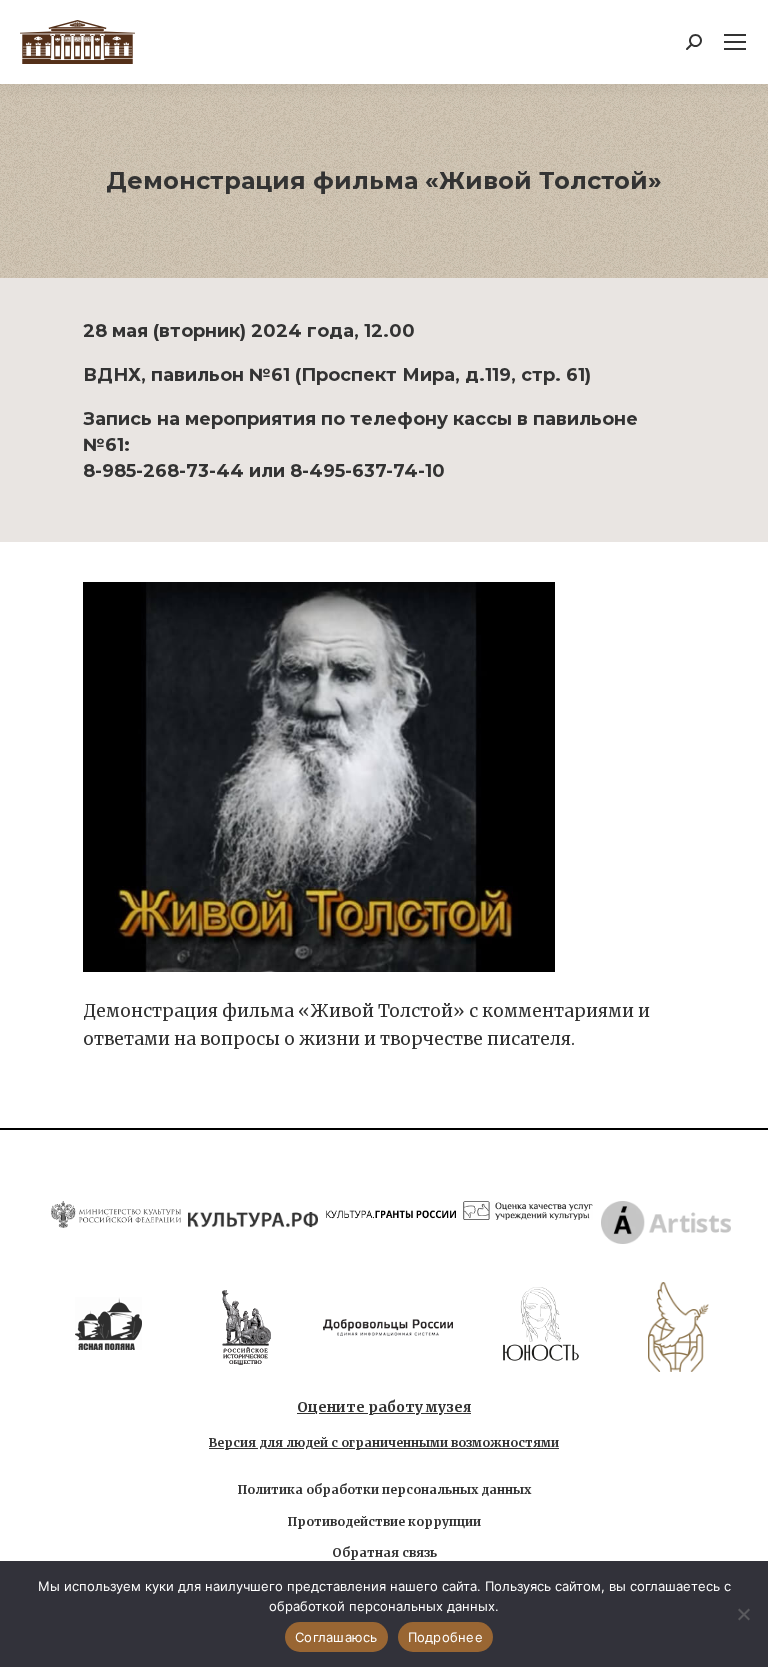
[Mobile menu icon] (735, 42)
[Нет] (743, 1614)
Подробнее (445, 1637)
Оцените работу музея (384, 1407)
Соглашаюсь (336, 1637)
